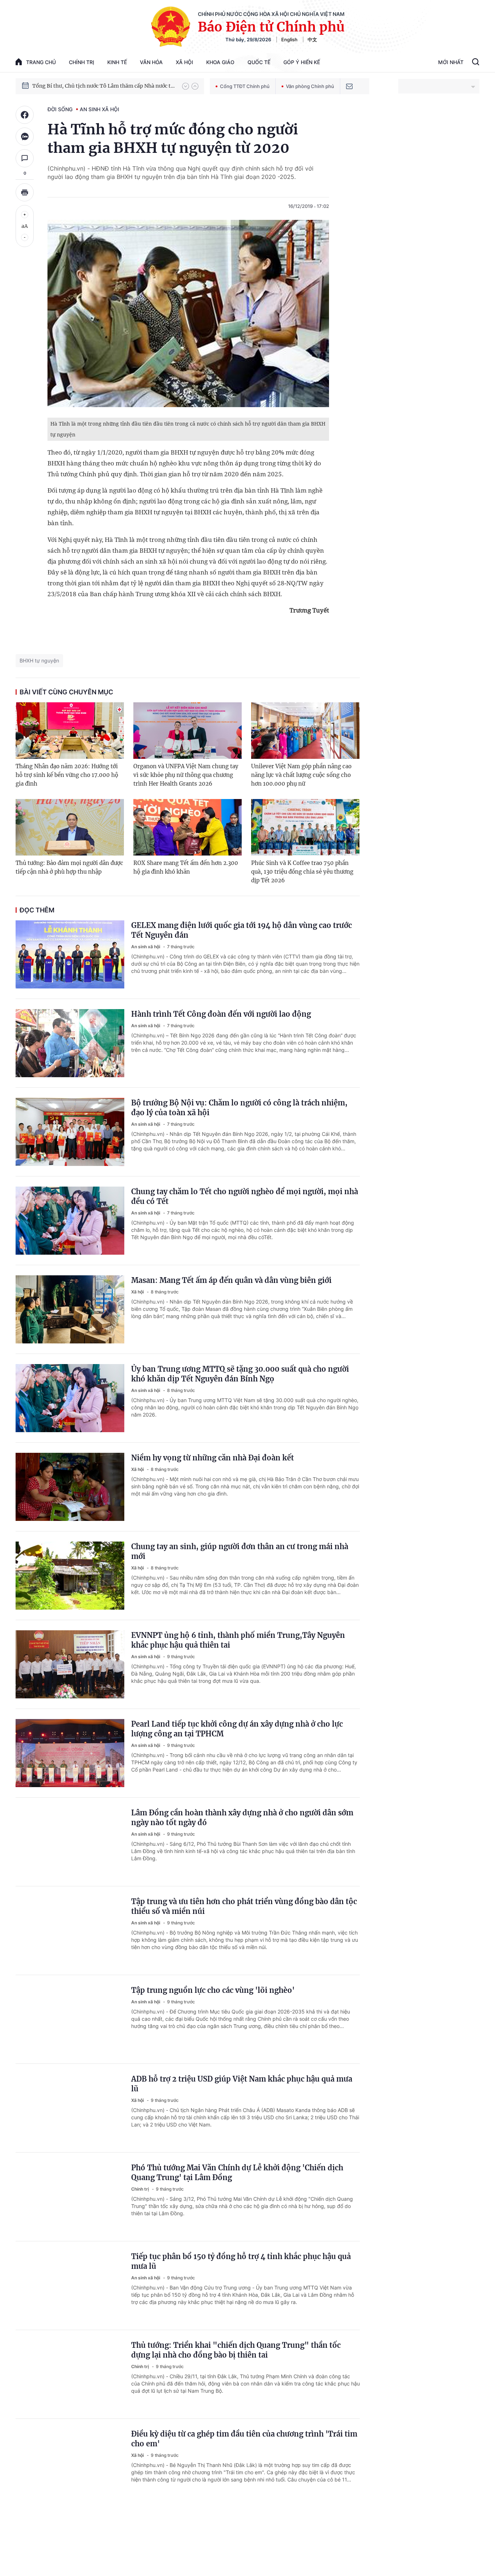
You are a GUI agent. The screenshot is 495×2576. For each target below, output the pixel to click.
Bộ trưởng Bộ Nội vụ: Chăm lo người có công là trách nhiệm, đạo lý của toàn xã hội (239, 1108)
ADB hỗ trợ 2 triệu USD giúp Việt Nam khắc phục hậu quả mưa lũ (242, 2084)
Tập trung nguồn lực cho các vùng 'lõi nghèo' (213, 1990)
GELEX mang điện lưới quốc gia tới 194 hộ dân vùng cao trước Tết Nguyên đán (242, 930)
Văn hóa (151, 62)
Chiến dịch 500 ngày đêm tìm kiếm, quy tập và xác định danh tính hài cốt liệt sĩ (104, 86)
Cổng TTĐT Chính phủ (245, 86)
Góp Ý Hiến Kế (302, 62)
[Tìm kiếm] (476, 63)
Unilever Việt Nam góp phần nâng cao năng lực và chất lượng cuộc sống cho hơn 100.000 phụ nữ (301, 775)
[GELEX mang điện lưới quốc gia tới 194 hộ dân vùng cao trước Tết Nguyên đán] (70, 954)
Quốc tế (259, 62)
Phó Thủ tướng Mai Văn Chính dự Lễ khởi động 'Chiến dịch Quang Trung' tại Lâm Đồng (237, 2173)
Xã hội (184, 62)
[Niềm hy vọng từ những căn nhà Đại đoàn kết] (70, 1487)
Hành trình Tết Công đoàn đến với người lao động (221, 1014)
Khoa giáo (220, 62)
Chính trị (82, 62)
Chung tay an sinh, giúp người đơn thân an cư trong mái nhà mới (240, 1551)
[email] (349, 86)
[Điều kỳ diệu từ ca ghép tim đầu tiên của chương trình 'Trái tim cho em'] (70, 2463)
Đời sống (60, 109)
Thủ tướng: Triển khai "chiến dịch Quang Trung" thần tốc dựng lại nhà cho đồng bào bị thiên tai (236, 2350)
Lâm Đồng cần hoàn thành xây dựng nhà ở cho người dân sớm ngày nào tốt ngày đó (242, 1818)
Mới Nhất (451, 62)
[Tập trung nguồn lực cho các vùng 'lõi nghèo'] (70, 2019)
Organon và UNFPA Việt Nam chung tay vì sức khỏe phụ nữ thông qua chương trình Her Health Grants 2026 (186, 775)
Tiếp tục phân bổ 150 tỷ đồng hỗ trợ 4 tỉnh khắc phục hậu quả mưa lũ (241, 2261)
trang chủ (41, 62)
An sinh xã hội (99, 109)
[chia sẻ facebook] (25, 115)
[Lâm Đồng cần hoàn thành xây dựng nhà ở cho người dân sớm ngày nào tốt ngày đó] (70, 1842)
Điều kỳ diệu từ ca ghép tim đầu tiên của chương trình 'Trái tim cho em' (244, 2439)
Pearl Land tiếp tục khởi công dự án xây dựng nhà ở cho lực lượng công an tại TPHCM (237, 1729)
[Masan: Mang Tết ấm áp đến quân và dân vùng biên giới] (70, 1309)
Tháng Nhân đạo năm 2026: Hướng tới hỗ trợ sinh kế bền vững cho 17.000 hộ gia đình (67, 775)
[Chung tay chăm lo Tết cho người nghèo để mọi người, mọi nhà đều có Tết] (70, 1221)
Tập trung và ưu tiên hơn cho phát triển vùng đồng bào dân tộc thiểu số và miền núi (244, 1906)
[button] (186, 86)
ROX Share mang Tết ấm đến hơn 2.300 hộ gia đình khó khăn (186, 867)
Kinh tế (117, 62)
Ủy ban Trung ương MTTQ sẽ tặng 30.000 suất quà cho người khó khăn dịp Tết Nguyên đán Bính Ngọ (240, 1374)
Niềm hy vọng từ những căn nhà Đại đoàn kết (213, 1458)
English (289, 39)
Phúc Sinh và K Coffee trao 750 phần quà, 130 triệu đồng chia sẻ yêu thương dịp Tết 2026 (302, 872)
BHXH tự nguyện (39, 660)
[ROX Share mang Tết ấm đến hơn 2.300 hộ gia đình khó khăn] (188, 827)
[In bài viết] (25, 192)
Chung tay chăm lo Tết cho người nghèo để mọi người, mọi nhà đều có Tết (245, 1196)
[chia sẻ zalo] (25, 137)
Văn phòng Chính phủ (310, 86)
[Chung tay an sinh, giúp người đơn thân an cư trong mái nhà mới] (70, 1576)
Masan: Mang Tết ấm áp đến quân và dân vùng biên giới (231, 1280)
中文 (312, 39)
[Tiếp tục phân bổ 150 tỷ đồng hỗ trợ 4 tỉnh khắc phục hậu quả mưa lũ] (70, 2286)
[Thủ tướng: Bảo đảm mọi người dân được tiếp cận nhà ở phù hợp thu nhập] (70, 827)
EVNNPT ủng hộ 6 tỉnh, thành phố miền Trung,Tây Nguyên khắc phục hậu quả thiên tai (238, 1640)
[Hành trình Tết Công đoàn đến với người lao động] (70, 1043)
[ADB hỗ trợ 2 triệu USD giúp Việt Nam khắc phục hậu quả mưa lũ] (70, 2108)
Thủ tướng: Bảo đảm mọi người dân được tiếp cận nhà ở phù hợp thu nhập (69, 867)
